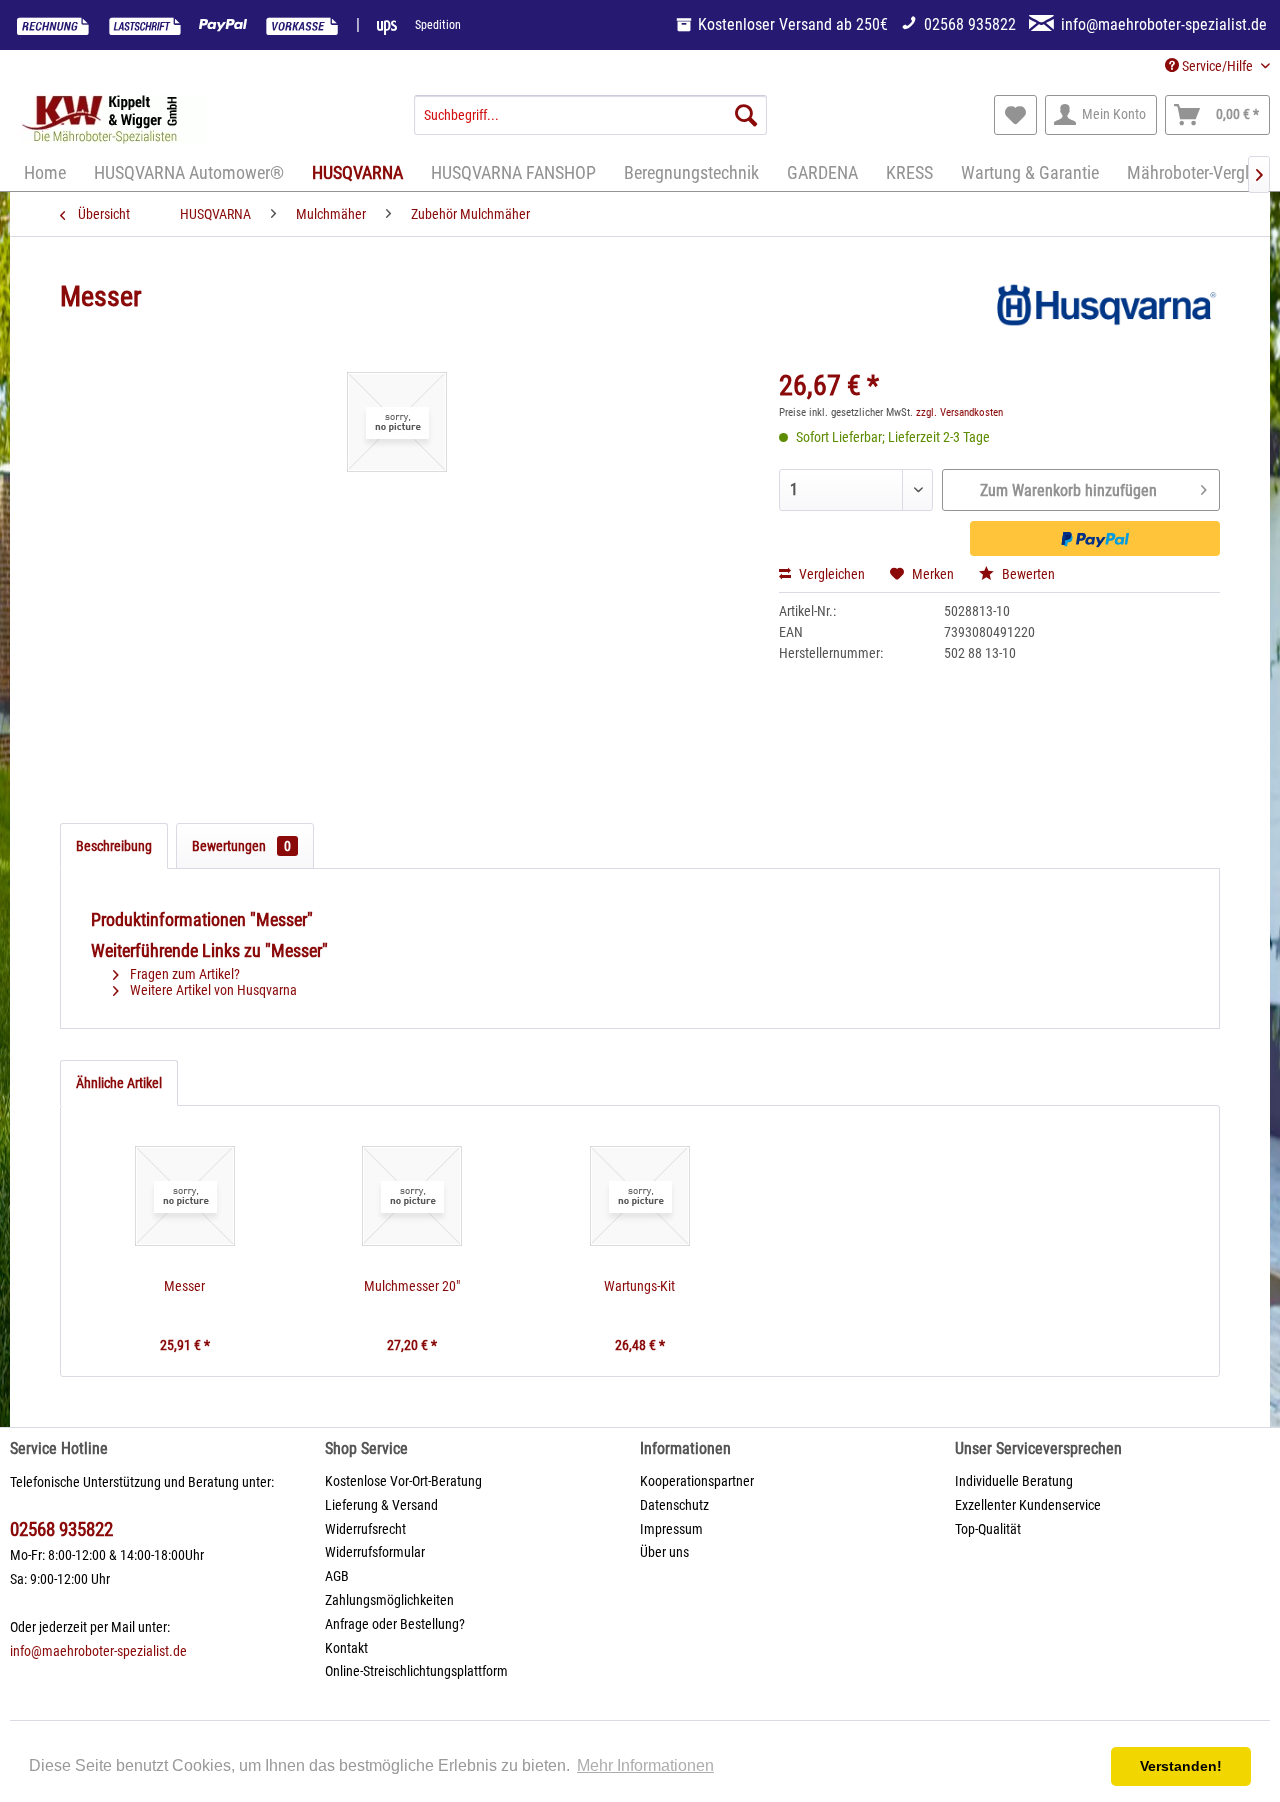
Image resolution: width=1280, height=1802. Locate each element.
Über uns (664, 1552)
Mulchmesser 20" (412, 1286)
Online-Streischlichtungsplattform (416, 1671)
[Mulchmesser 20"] (413, 1196)
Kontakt (346, 1648)
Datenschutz (674, 1505)
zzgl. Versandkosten (959, 412)
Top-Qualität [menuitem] (988, 1529)
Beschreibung (114, 846)
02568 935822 (61, 1529)
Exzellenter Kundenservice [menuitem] (1028, 1505)
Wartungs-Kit (639, 1286)
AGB (337, 1576)
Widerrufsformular (375, 1552)
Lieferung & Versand (381, 1505)
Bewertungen (241, 846)
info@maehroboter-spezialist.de (98, 1651)
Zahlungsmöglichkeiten (389, 1600)
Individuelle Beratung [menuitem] (1014, 1481)
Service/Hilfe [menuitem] (1217, 66)
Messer (184, 1286)
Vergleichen (830, 574)
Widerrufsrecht (365, 1529)
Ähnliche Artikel (119, 1083)
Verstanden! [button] (1181, 1766)
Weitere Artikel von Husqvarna (212, 990)
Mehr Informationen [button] (645, 1765)
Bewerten (1027, 574)
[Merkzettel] (1015, 115)
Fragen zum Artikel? (183, 974)
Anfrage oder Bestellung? (395, 1624)
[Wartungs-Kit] (640, 1196)
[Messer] (185, 1196)
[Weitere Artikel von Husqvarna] (1104, 317)
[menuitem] (590, 115)
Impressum (671, 1529)
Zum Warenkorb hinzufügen (1068, 490)
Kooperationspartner (697, 1481)
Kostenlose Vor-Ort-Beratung (403, 1481)
